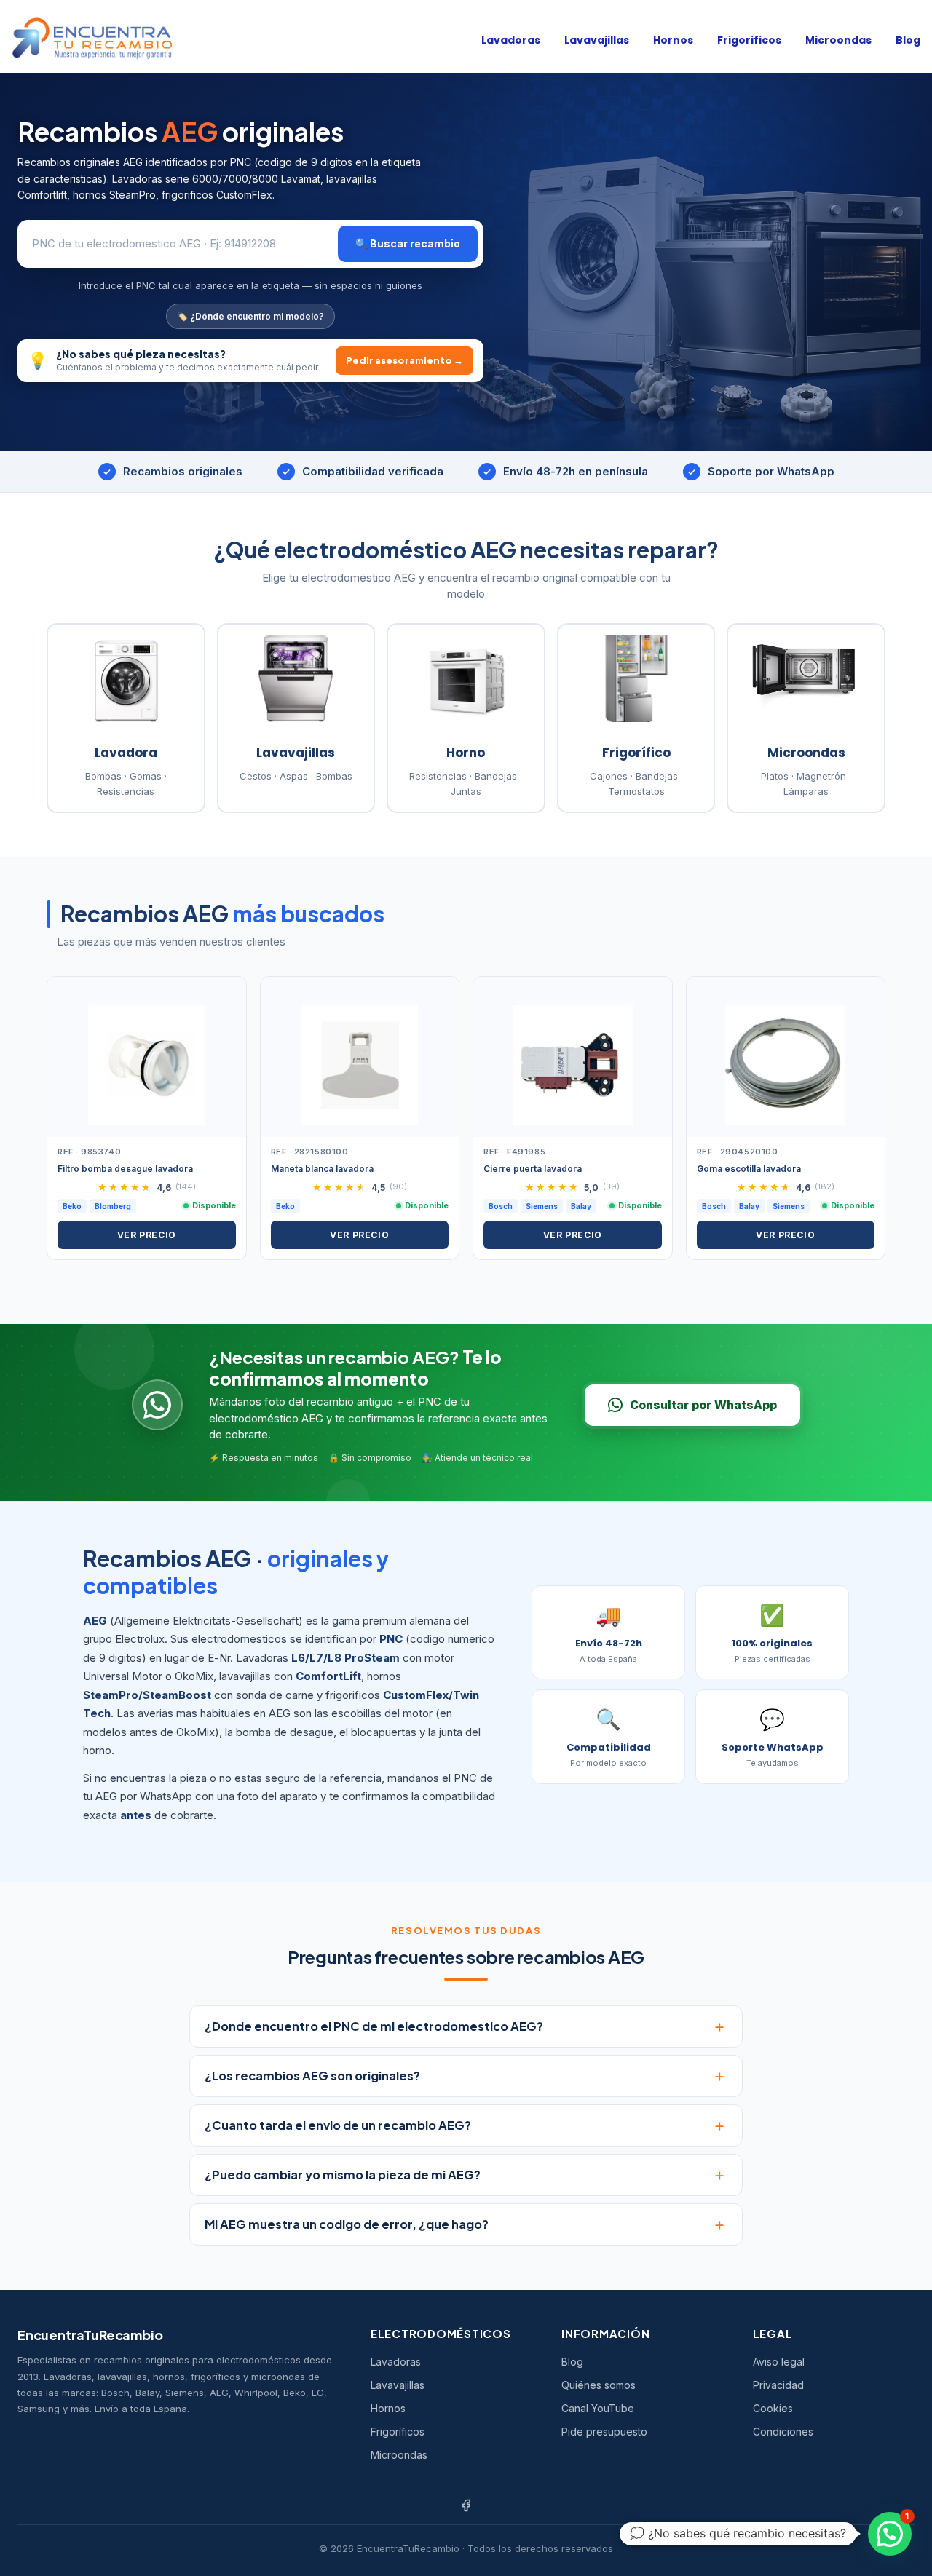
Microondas (838, 40)
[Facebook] (466, 2505)
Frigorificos (749, 40)
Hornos (673, 40)
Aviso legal (779, 2362)
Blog (908, 40)
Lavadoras (511, 40)
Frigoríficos (398, 2432)
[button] (890, 2534)
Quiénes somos (599, 2385)
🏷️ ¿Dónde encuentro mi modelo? (250, 316)
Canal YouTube (598, 2408)
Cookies (773, 2408)
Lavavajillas (597, 40)
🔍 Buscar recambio (408, 243)
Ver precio (147, 1235)
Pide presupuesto (604, 2432)
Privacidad (778, 2385)
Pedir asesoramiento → (404, 360)
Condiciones (783, 2432)
